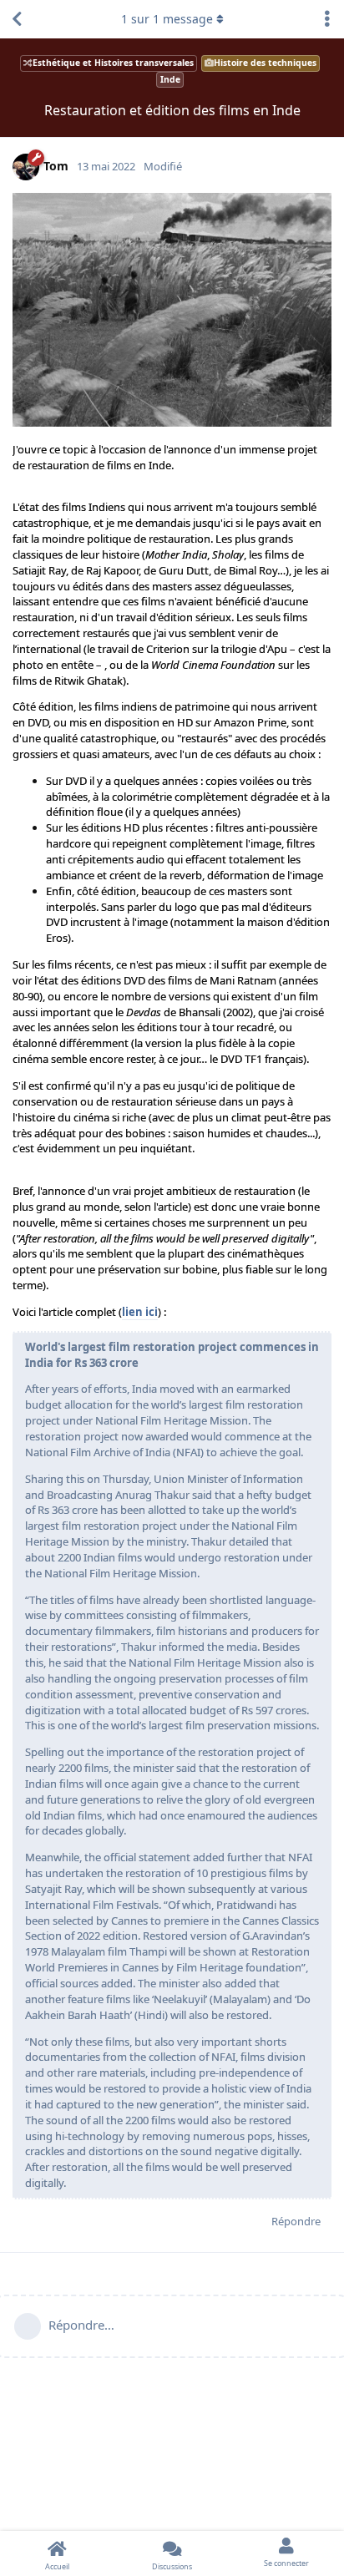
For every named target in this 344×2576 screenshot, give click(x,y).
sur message (167, 19)
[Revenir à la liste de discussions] (17, 19)
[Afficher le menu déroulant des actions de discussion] (327, 19)
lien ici (140, 1312)
